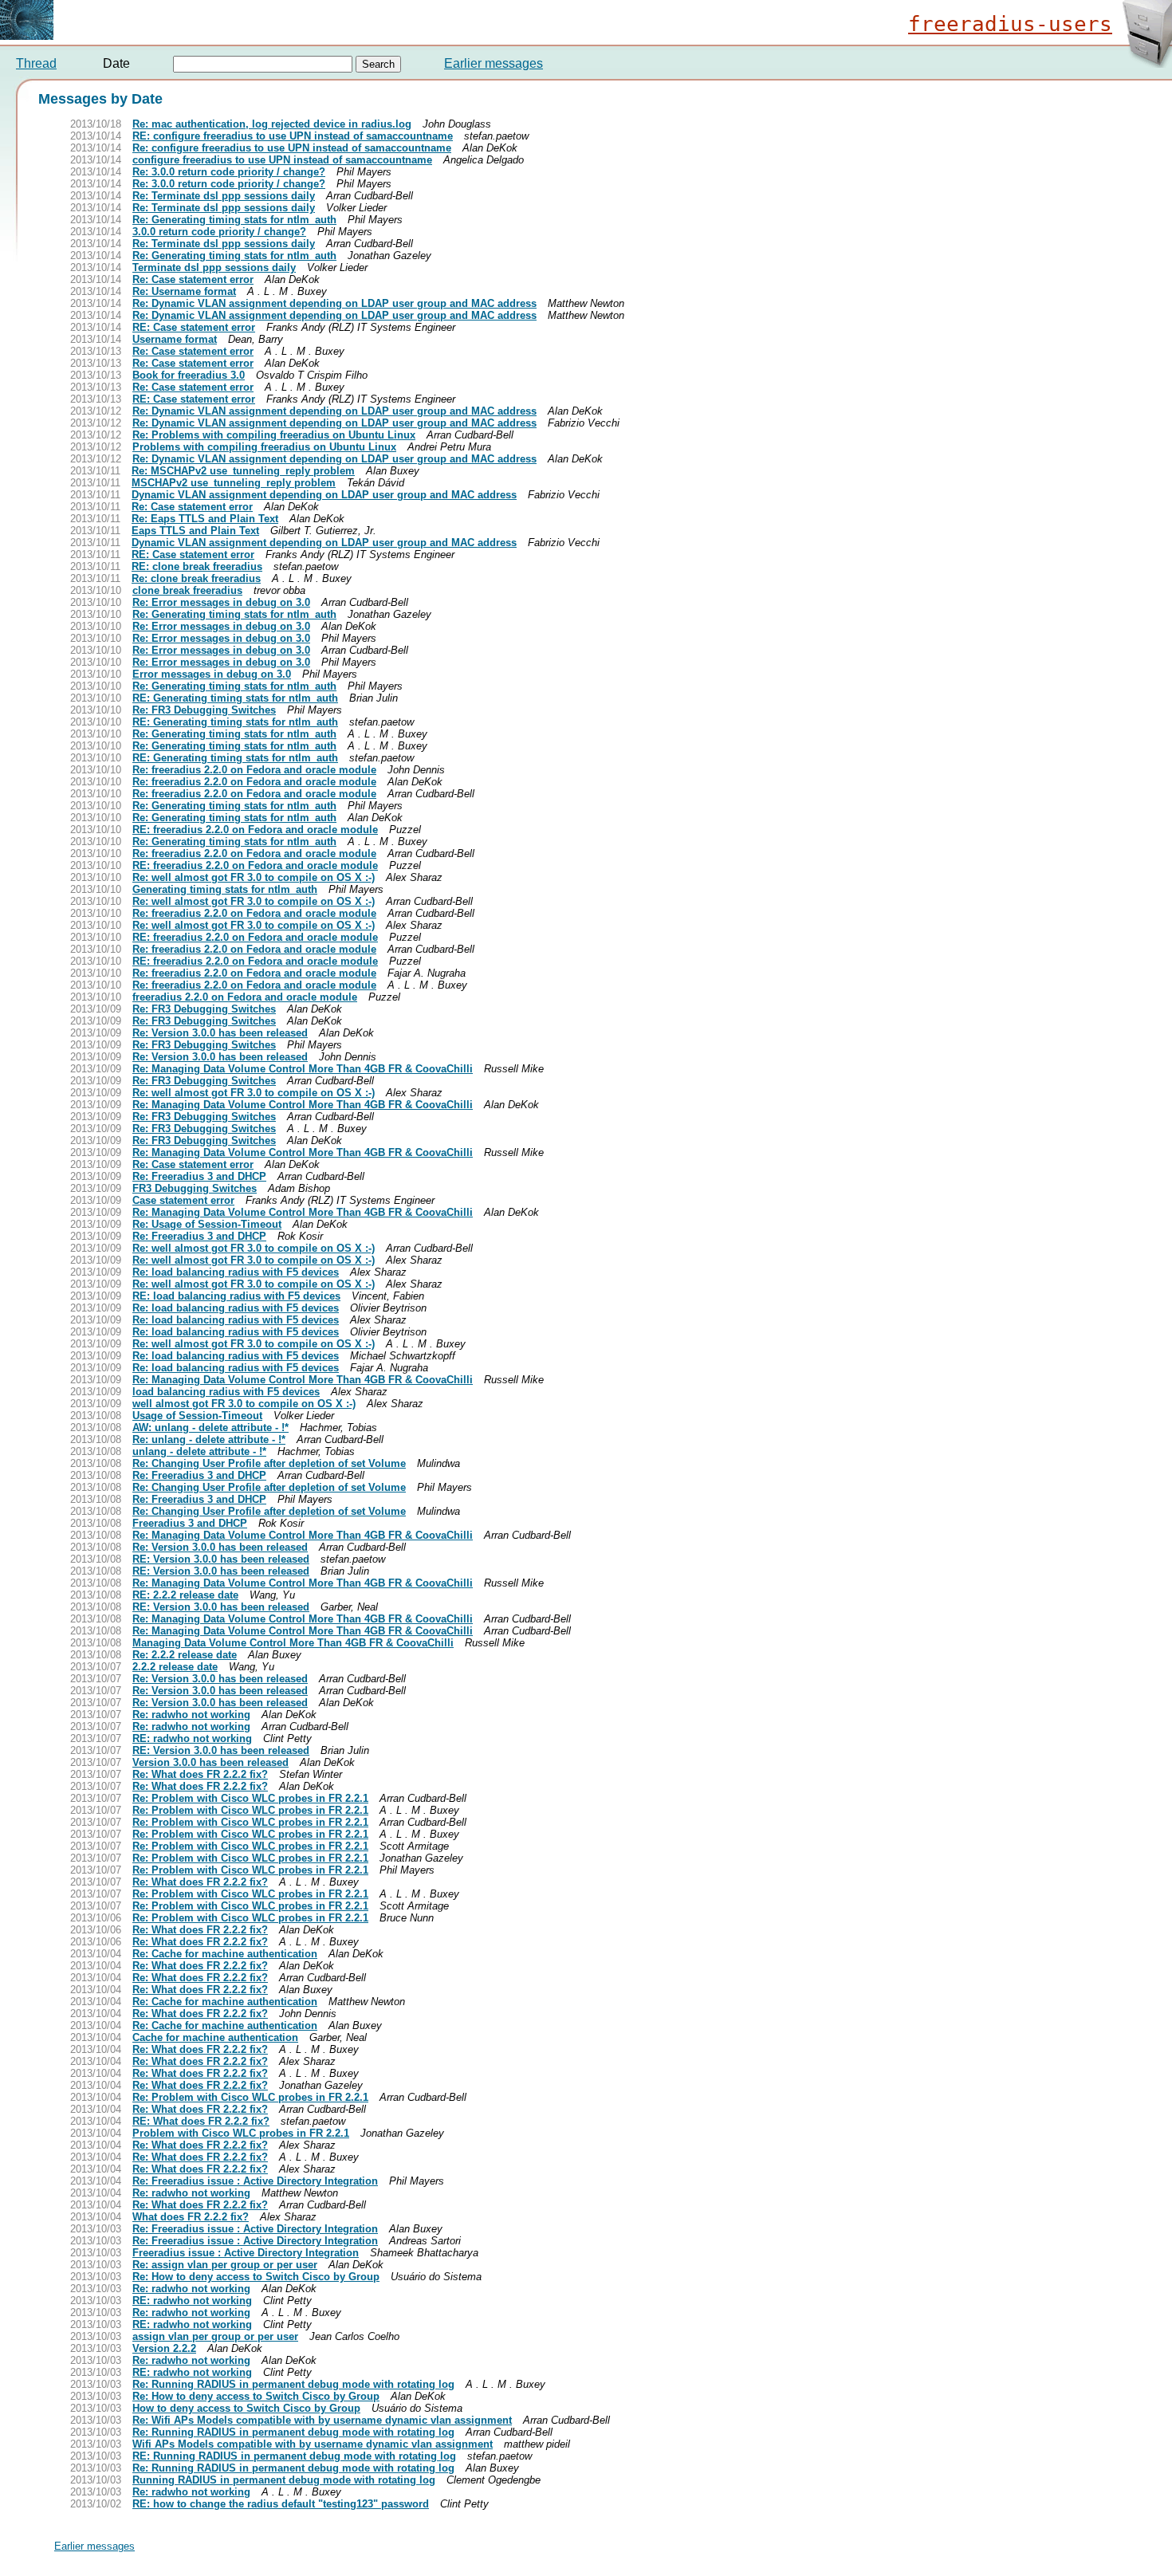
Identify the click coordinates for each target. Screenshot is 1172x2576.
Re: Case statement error (193, 279)
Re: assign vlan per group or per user (225, 2265)
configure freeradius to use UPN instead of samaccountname (282, 160)
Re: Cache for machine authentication (225, 1954)
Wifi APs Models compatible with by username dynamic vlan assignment (313, 2444)
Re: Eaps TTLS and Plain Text (205, 519)
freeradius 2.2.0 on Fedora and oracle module (245, 997)
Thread (36, 63)
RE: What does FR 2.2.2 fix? (201, 2121)
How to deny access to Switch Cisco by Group (246, 2408)
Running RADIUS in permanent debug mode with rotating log (284, 2480)
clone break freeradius (187, 590)
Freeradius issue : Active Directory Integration (246, 2253)
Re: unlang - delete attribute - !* (209, 1439)
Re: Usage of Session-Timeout (207, 1224)
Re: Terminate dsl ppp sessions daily (224, 196)
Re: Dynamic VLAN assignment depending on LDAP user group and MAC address (334, 303)
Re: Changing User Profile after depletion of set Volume (269, 1463)
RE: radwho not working (192, 1738)
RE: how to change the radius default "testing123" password (281, 2504)
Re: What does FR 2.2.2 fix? (200, 1774)
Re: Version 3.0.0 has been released (220, 1033)
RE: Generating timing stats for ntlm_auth (235, 698)
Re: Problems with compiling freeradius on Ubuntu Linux (274, 435)
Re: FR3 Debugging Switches (204, 710)
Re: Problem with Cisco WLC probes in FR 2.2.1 (250, 1798)
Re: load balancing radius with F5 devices (236, 1272)
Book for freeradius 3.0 (189, 375)
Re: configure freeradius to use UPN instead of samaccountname (292, 148)
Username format (175, 339)
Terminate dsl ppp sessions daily (214, 267)
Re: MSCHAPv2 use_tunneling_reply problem (243, 471)
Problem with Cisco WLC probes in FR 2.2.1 (241, 2133)
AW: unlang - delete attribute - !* (210, 1428)
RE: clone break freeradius (197, 566)
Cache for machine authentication (215, 2037)
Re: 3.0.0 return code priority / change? (229, 172)
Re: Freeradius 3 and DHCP (199, 1176)
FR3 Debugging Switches (195, 1188)
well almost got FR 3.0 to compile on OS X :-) (244, 1404)
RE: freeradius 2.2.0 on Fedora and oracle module (255, 830)
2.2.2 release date (175, 1667)
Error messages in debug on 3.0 (212, 674)
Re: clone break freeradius (196, 578)
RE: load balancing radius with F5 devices (236, 1296)
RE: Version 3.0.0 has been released (221, 1559)
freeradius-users (1010, 24)
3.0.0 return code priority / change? (219, 232)
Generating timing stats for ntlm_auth (225, 889)
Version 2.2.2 (164, 2348)
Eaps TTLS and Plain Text (195, 531)
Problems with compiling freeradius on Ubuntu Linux (264, 447)
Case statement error (183, 1200)
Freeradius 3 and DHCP (190, 1523)
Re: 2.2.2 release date (185, 1655)
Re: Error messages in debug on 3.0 (221, 602)
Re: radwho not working (191, 1715)
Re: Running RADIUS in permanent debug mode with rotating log (293, 2384)
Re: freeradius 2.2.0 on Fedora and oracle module (254, 770)
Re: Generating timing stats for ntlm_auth (234, 220)
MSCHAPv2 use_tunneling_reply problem (234, 483)
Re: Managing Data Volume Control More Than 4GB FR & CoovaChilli (303, 1069)
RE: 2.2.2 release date (185, 1595)
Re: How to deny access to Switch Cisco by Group (256, 2277)
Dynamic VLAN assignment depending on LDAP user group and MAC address (324, 495)
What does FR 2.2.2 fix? (191, 2217)
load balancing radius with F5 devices (226, 1392)
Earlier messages (494, 63)
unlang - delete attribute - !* (199, 1451)
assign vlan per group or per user (215, 2336)
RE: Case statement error (194, 327)
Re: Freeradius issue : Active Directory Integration (255, 2181)
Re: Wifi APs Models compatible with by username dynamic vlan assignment (322, 2420)
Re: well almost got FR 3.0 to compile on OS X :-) (254, 877)
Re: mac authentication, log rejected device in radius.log (272, 124)
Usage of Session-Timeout (197, 1416)
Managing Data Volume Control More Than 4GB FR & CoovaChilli (293, 1643)
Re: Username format (184, 291)
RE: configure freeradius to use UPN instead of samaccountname (293, 136)
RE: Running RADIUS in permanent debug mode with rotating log (294, 2456)
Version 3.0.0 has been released (210, 1762)
